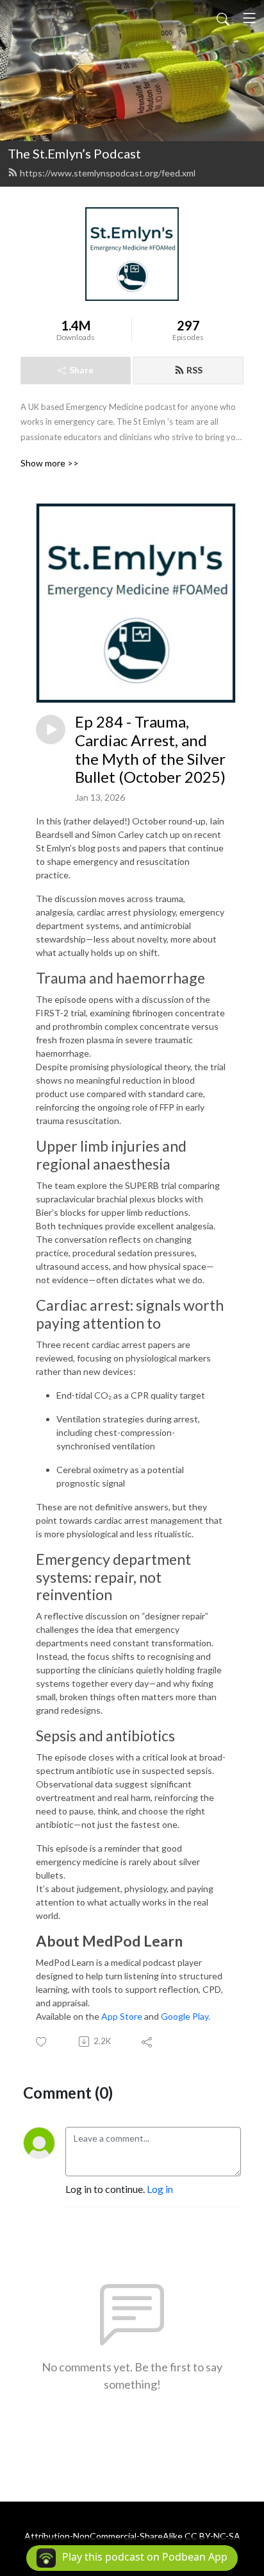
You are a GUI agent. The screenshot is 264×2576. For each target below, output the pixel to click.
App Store (122, 2016)
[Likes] (42, 2042)
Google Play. (186, 2016)
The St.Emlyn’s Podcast (74, 153)
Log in (160, 2189)
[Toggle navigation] (249, 18)
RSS (194, 370)
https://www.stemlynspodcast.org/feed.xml (108, 173)
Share (81, 370)
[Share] (148, 2042)
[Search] (223, 18)
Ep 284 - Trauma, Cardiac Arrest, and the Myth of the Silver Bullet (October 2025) (150, 749)
